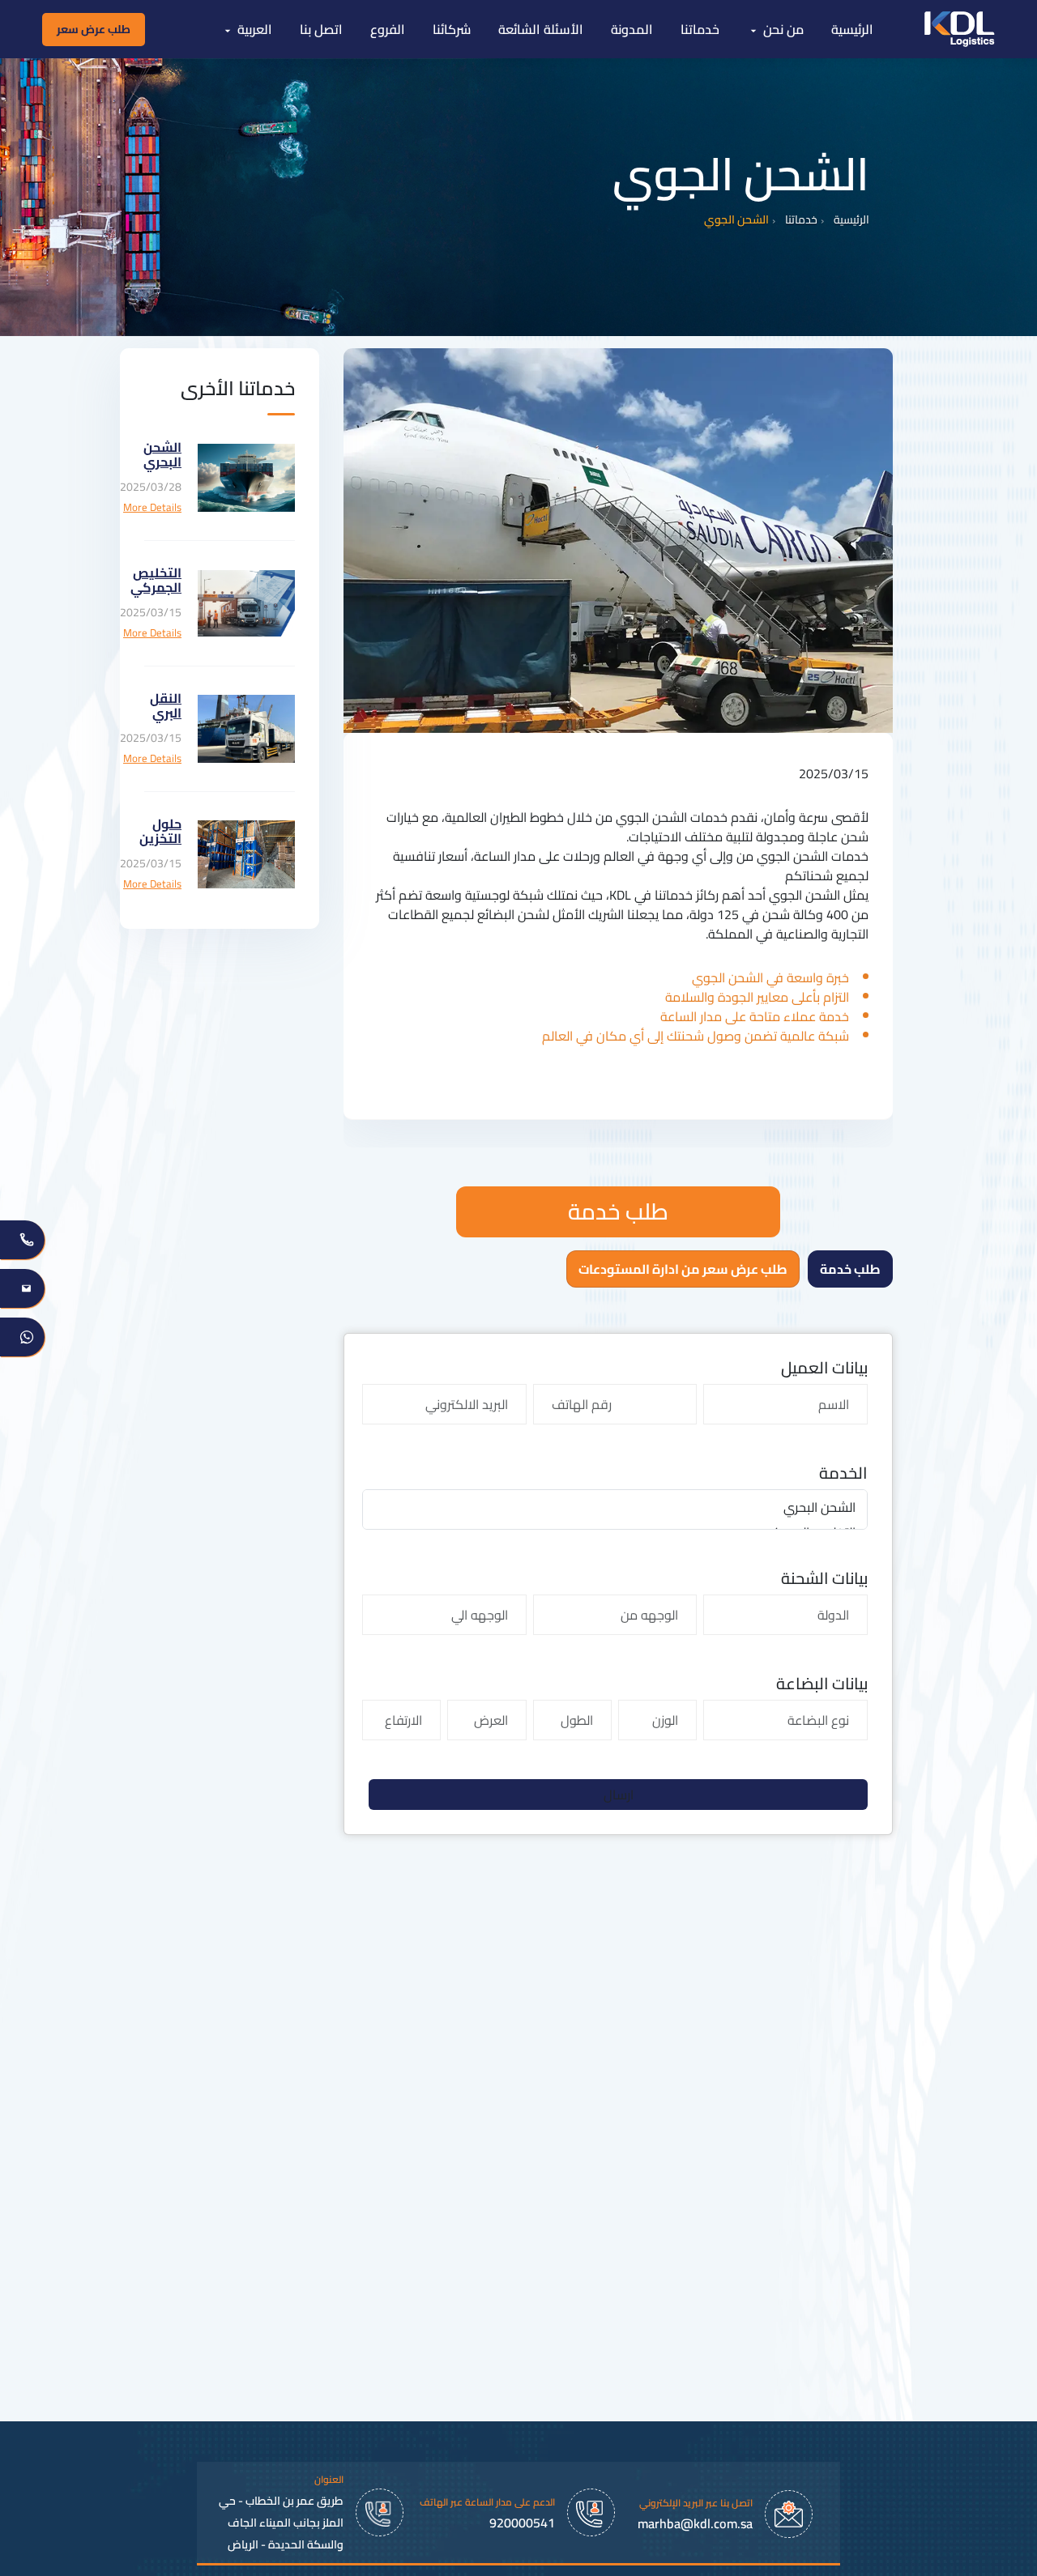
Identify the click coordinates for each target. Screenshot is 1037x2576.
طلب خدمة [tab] (850, 1269)
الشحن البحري (162, 454)
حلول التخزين (160, 831)
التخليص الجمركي (156, 580)
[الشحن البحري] (615, 1507)
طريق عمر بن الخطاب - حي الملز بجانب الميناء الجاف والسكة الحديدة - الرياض (281, 2523)
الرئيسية (851, 220)
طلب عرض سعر (94, 29)
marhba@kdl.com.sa (695, 2523)
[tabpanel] (618, 1584)
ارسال (619, 1795)
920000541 (522, 2523)
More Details (152, 508)
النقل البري (166, 705)
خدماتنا (801, 220)
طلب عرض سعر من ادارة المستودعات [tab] (683, 1269)
